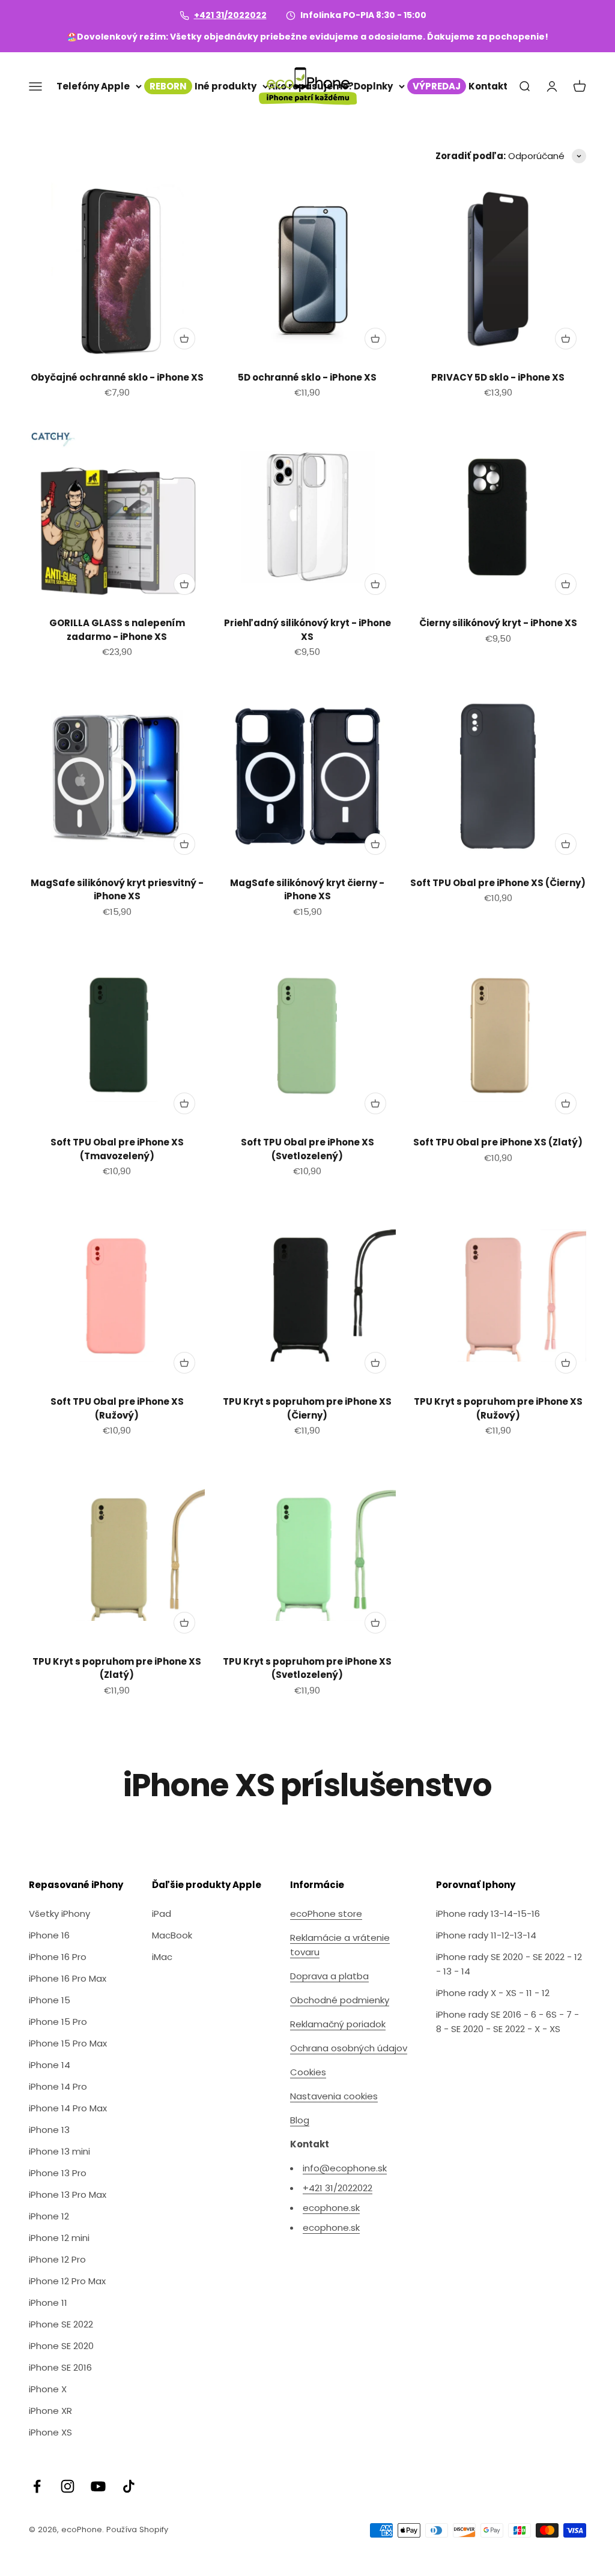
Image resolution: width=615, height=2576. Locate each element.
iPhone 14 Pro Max (68, 2108)
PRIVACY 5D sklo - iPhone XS (498, 377)
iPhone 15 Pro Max (68, 2043)
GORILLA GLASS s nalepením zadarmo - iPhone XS (117, 630)
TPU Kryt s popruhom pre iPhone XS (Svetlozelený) (307, 1668)
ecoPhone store (326, 1914)
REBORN (168, 86)
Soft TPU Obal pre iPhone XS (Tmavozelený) (117, 1149)
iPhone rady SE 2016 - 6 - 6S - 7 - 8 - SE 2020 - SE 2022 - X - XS (507, 2022)
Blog (300, 2120)
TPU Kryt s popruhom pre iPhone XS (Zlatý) (117, 1668)
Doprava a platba (329, 1976)
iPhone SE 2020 (61, 2346)
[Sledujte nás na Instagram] (68, 2486)
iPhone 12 (49, 2216)
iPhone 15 (50, 2000)
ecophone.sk (331, 2208)
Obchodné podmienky (340, 2000)
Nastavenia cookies (334, 2096)
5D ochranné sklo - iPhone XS (307, 377)
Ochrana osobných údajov (349, 2048)
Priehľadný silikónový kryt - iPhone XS (307, 630)
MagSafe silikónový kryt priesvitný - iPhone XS (117, 890)
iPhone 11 (48, 2303)
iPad (162, 1914)
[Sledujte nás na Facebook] (37, 2486)
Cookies (308, 2072)
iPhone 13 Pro (58, 2173)
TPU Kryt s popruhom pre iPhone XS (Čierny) (307, 1408)
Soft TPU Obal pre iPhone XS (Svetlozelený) (307, 1149)
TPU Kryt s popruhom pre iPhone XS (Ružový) (498, 1408)
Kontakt (488, 86)
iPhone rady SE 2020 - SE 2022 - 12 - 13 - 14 (509, 1964)
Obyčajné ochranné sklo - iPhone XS (117, 377)
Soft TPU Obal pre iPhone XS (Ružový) (117, 1408)
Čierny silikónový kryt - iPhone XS (498, 623)
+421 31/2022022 (230, 15)
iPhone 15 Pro (58, 2022)
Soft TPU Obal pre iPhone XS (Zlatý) (498, 1142)
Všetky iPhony (59, 1914)
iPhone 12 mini (59, 2238)
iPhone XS (50, 2432)
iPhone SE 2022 (61, 2324)
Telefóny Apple (93, 86)
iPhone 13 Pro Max (68, 2194)
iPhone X (48, 2389)
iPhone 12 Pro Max (67, 2281)
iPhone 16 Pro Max (68, 1978)
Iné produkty (226, 86)
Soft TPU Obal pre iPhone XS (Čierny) (498, 883)
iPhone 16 (49, 1935)
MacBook (172, 1935)
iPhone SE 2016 (60, 2367)
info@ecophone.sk (345, 2168)
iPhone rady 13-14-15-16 (488, 1914)
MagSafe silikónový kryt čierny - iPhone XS (307, 890)
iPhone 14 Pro (58, 2086)
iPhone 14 (50, 2065)
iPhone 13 (49, 2130)
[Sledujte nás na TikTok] (129, 2486)
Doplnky (373, 86)
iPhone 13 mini (59, 2151)
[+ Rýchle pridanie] (184, 339)
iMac (162, 1957)
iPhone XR (50, 2411)
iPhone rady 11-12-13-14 (486, 1935)
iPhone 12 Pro (57, 2259)
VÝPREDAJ (437, 86)
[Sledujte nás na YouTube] (98, 2486)
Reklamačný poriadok (338, 2024)
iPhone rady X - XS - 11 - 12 (493, 1993)
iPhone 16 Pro (58, 1957)
